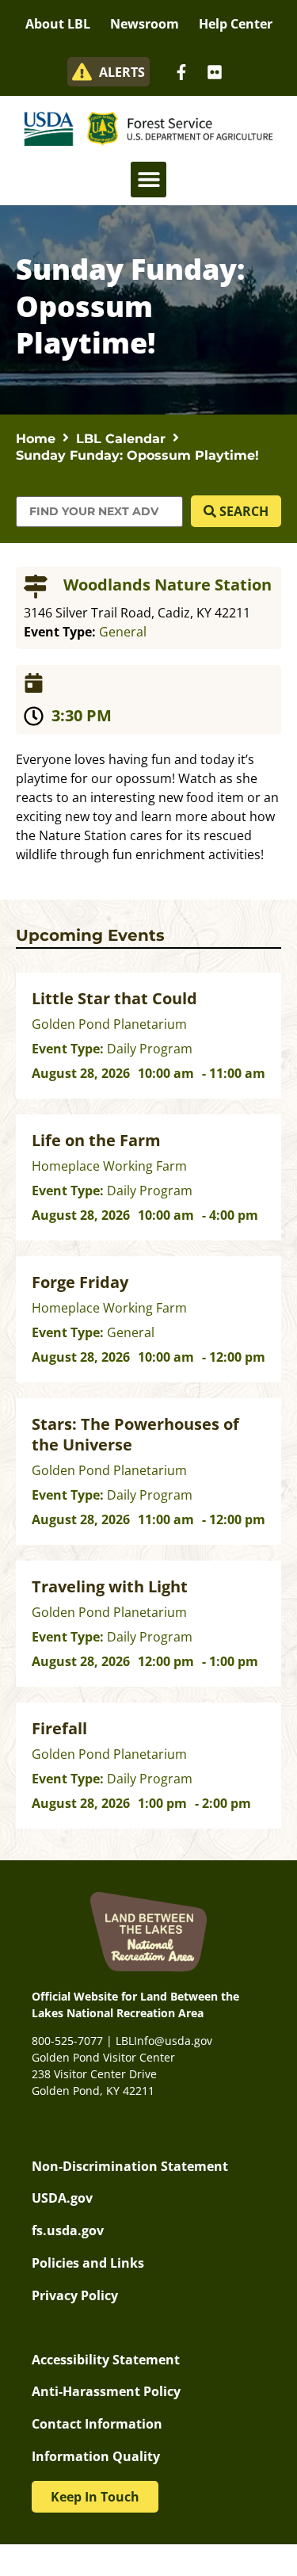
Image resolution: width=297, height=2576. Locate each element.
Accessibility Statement (106, 2360)
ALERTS (122, 72)
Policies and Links (88, 2263)
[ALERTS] (82, 72)
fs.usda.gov (68, 2230)
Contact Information (97, 2424)
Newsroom (145, 24)
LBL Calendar (121, 439)
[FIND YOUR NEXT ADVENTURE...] (99, 512)
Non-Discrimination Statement (130, 2166)
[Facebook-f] (181, 72)
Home (36, 439)
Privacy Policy (75, 2295)
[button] (148, 180)
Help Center (236, 24)
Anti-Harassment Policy (106, 2391)
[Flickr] (215, 72)
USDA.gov (62, 2198)
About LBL (58, 24)
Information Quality (96, 2456)
